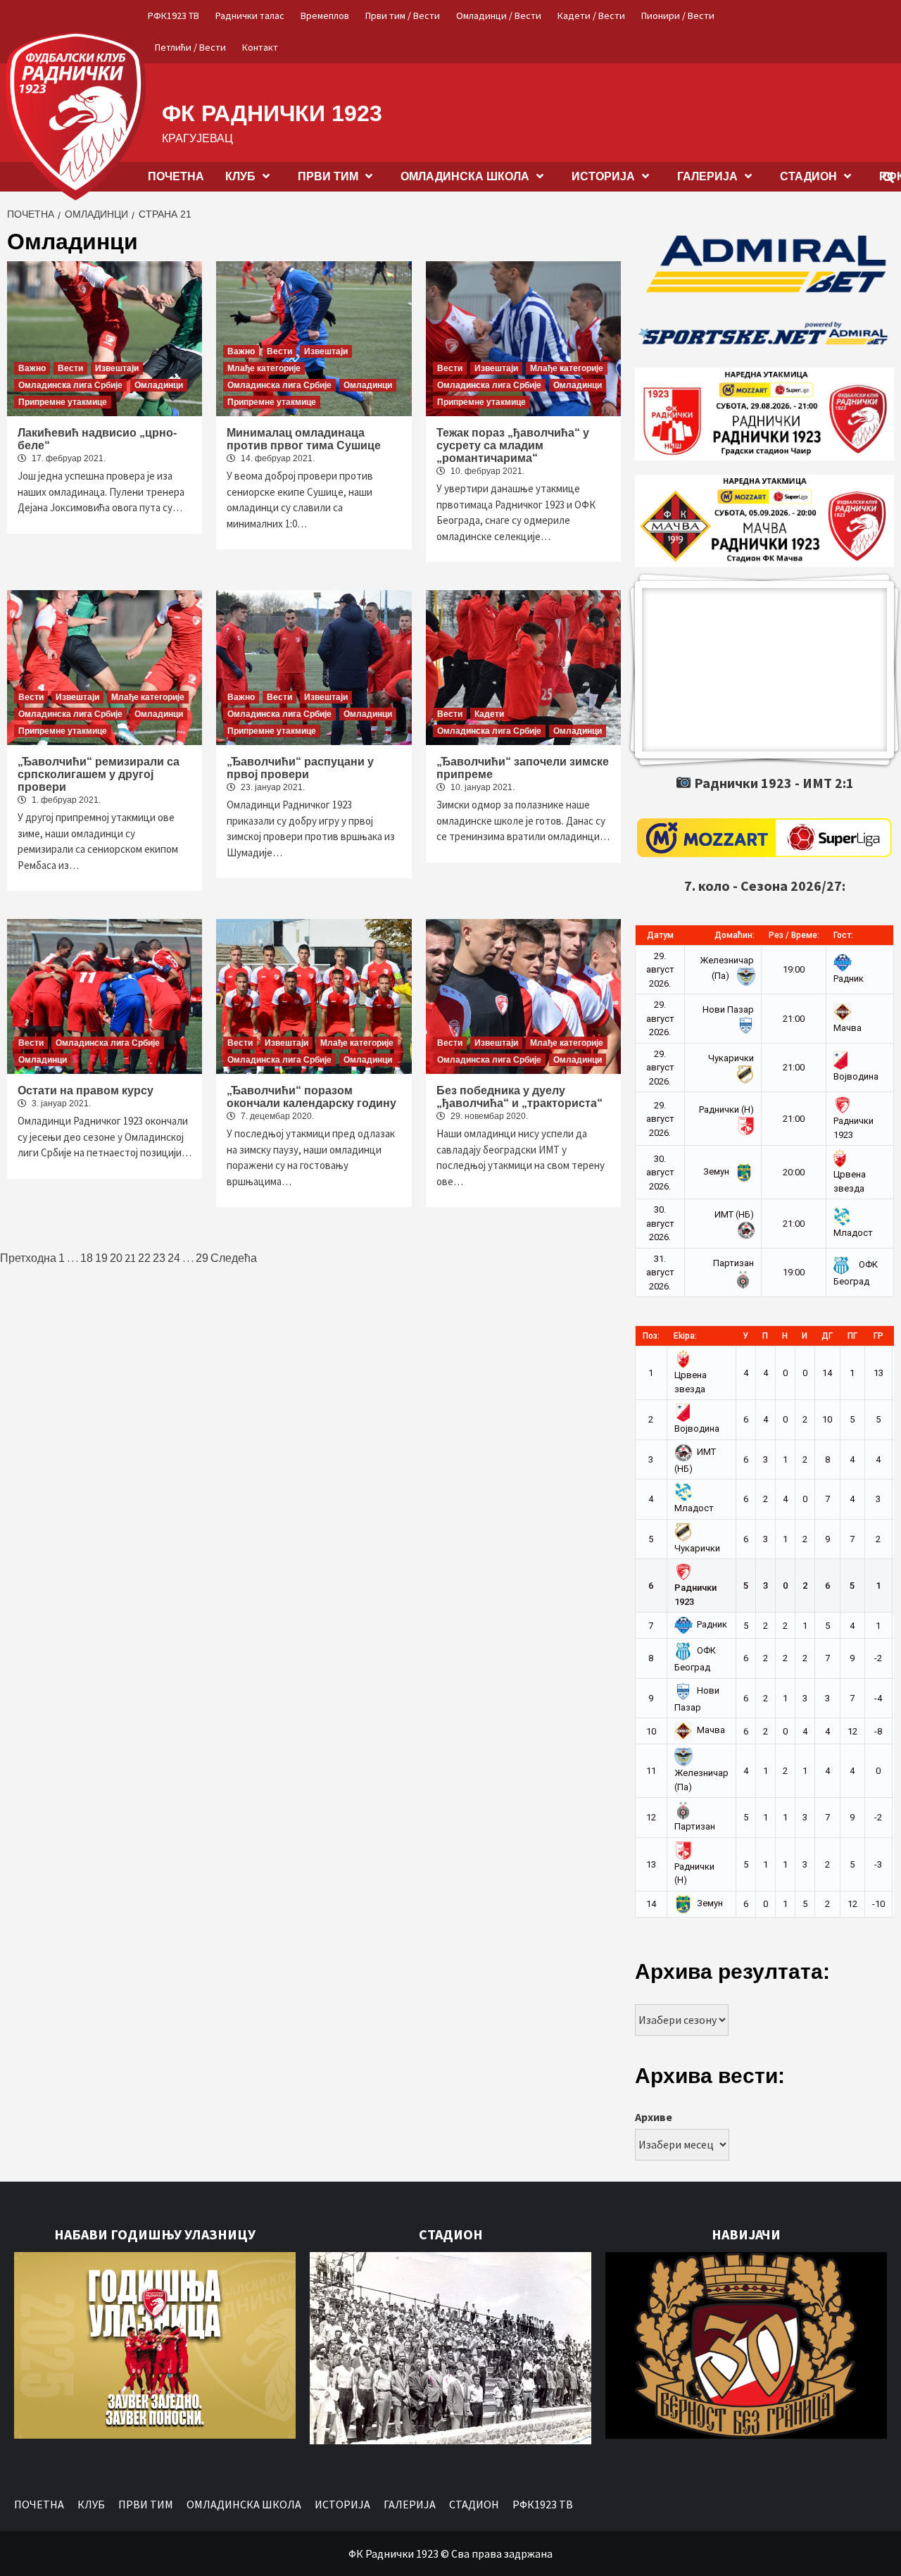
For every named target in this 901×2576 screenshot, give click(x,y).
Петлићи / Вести (190, 47)
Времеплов (325, 15)
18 (87, 1258)
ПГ (852, 1336)
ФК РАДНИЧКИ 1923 (272, 113)
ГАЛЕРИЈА (707, 176)
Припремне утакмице (63, 402)
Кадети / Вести (591, 15)
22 (144, 1258)
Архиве (654, 2117)
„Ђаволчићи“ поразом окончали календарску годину (311, 1097)
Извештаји (117, 368)
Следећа (234, 1258)
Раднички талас (250, 15)
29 (202, 1258)
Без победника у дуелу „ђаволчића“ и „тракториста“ (519, 1097)
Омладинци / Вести (499, 15)
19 (101, 1258)
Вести (70, 368)
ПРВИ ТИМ (328, 176)
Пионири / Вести (678, 15)
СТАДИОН (808, 176)
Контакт (260, 47)
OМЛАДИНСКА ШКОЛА (465, 176)
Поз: (651, 1336)
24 (174, 1258)
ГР (878, 1336)
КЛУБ (240, 176)
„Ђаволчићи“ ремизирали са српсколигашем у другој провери (99, 774)
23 (159, 1258)
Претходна (28, 1258)
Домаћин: (735, 935)
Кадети (489, 714)
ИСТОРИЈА (603, 176)
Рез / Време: (794, 935)
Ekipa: (685, 1336)
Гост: (843, 935)
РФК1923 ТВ (174, 15)
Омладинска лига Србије (70, 385)
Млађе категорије (264, 368)
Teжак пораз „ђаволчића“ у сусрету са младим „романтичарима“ (513, 445)
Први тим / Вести (403, 15)
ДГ (827, 1336)
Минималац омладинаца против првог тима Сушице (304, 439)
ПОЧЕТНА (176, 176)
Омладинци (159, 385)
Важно (32, 368)
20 (116, 1258)
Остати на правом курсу (86, 1090)
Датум (660, 935)
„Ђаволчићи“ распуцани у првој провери (300, 768)
